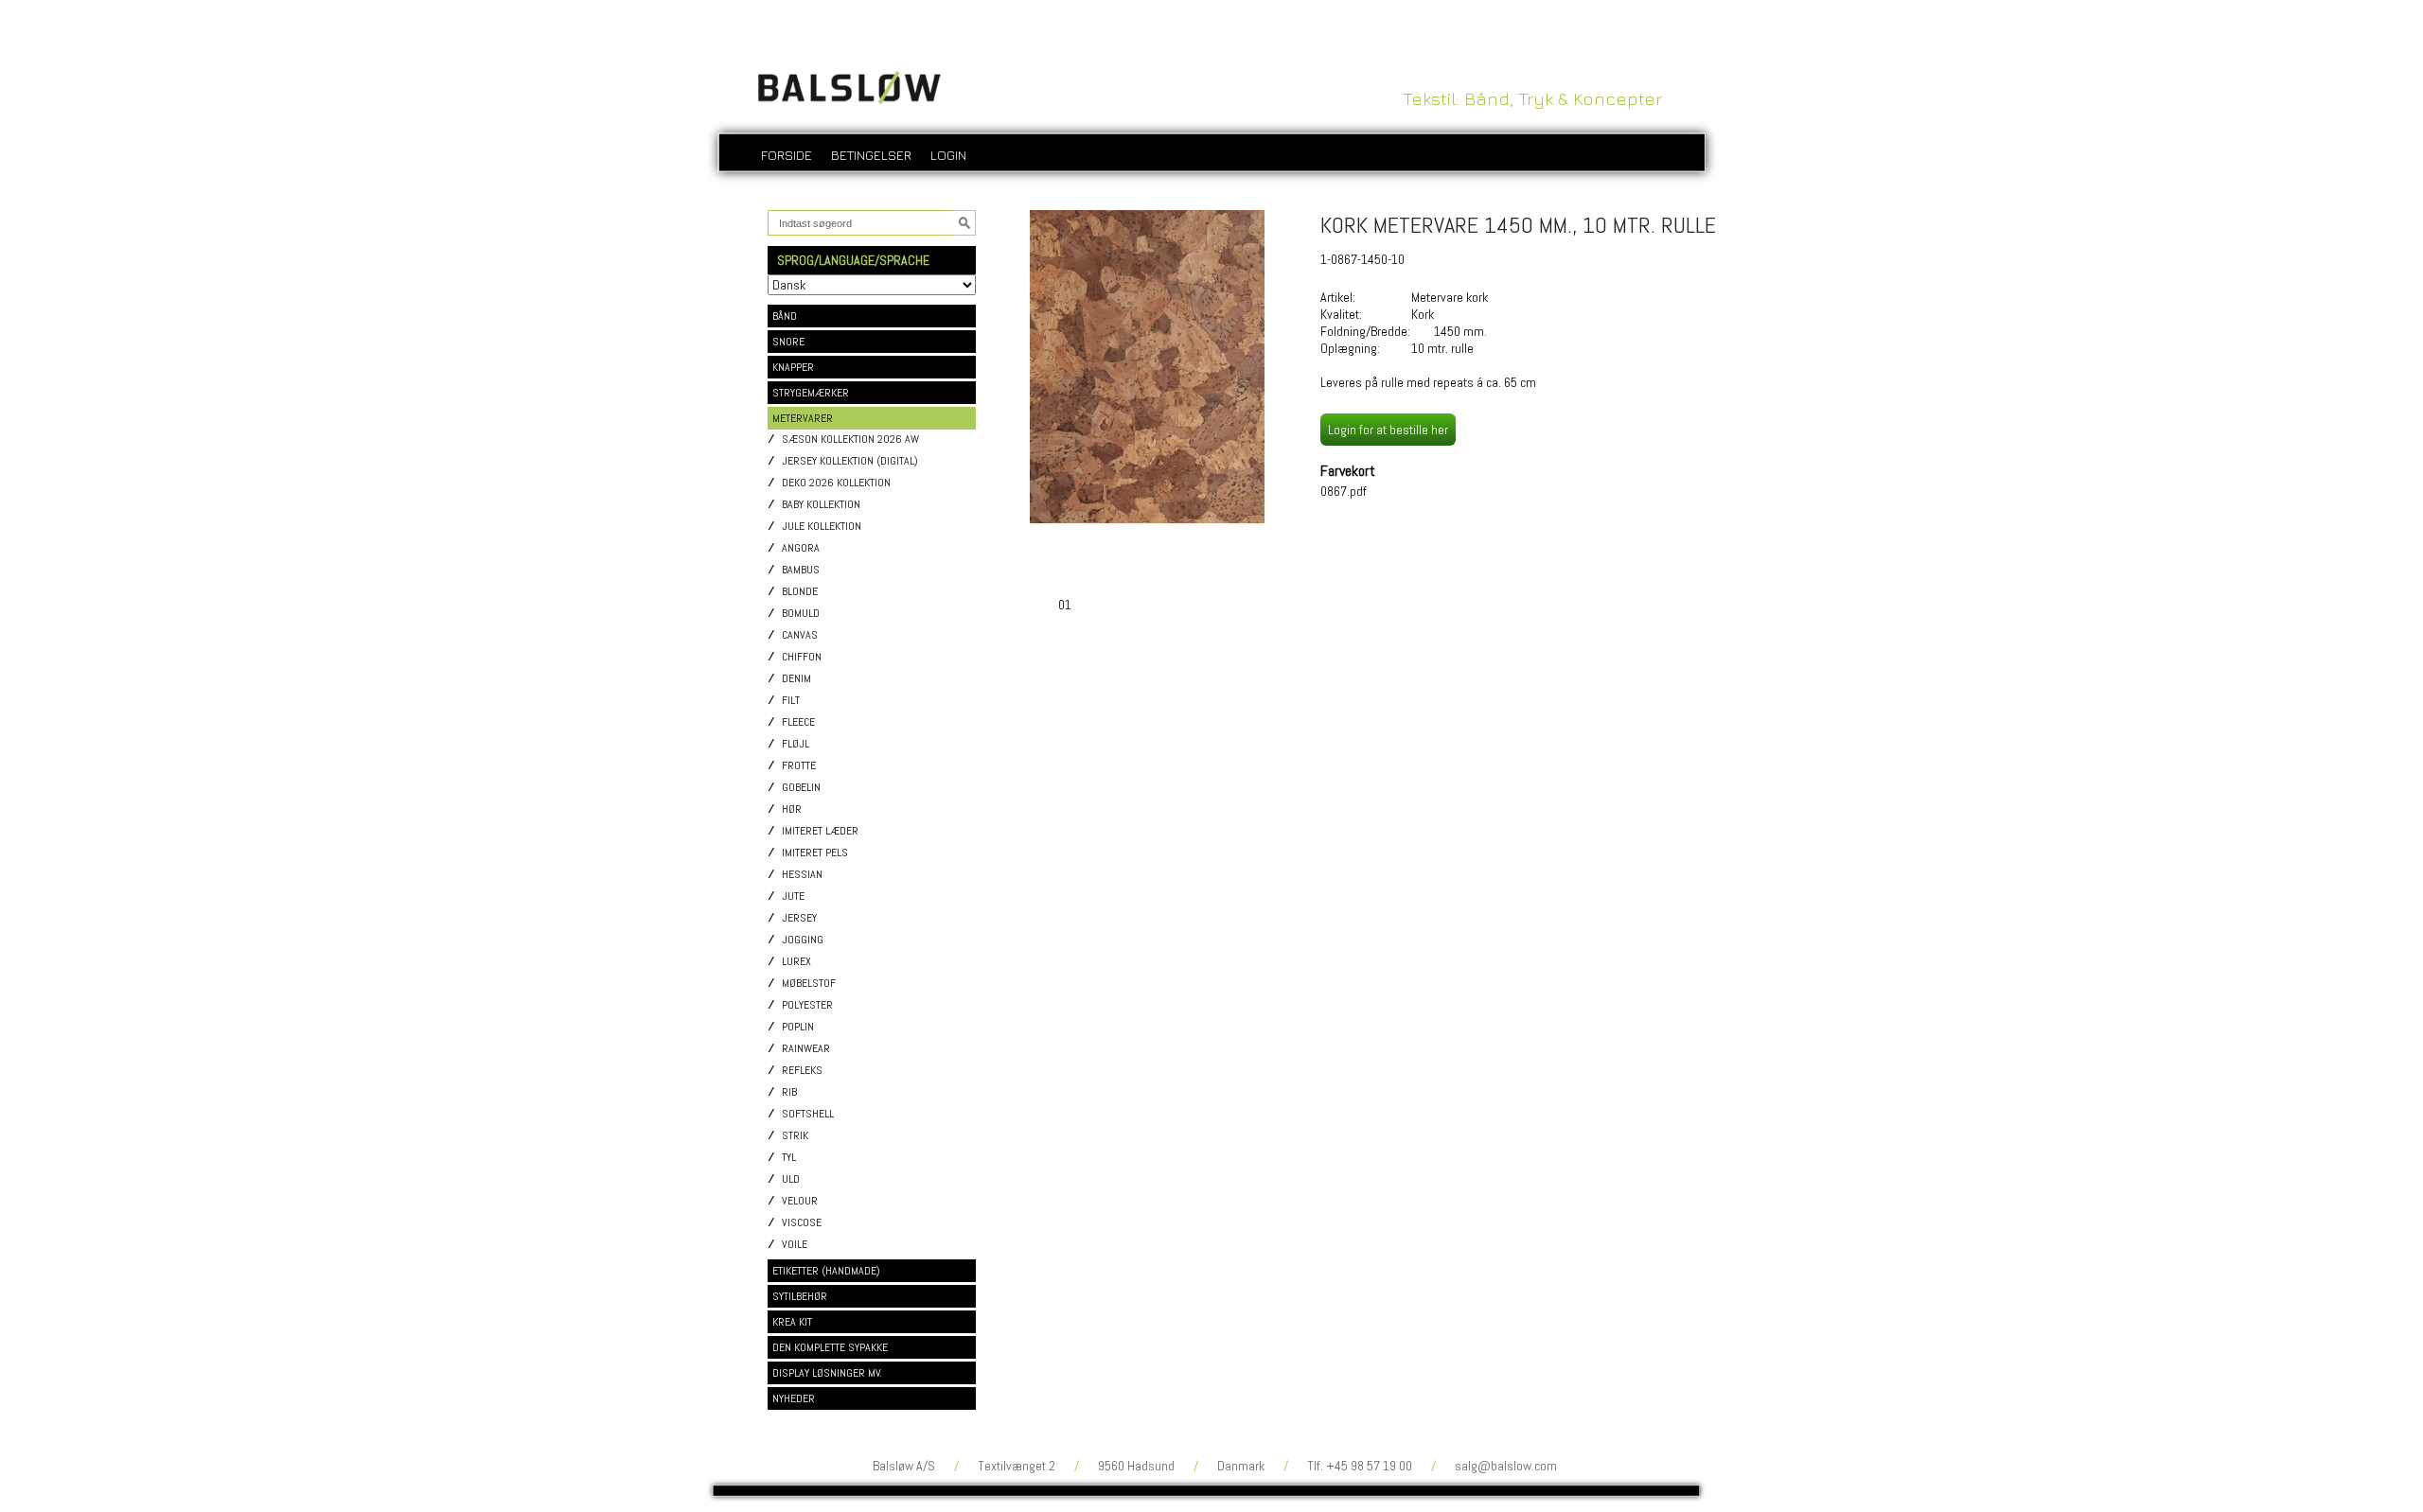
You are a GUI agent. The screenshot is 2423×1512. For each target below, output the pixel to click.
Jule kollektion (822, 527)
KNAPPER (793, 367)
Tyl (789, 1158)
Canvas (800, 635)
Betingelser (871, 155)
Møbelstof (809, 984)
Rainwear (806, 1049)
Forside (787, 155)
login (948, 155)
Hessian (802, 875)
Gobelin (801, 788)
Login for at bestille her (1388, 430)
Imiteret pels (815, 853)
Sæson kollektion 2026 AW (850, 440)
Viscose (802, 1223)
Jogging (803, 940)
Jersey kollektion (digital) (850, 461)
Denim (796, 679)
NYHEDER (794, 1398)
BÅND (785, 316)
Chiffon (802, 657)
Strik (795, 1136)
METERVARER (803, 418)
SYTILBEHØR (800, 1296)
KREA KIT (792, 1322)
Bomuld (801, 614)
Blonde (800, 592)
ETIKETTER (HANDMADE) (826, 1271)
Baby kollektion (821, 505)
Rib (789, 1092)
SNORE (788, 342)
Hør (792, 809)
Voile (795, 1245)
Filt (791, 701)
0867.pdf (1344, 491)
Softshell (808, 1114)
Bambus (801, 570)
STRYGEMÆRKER (811, 393)
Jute (793, 897)
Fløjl (796, 744)
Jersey (799, 918)
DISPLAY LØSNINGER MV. (827, 1373)
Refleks (802, 1071)
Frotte (799, 766)
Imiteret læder (820, 831)
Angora (801, 548)
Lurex (796, 962)
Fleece (798, 722)
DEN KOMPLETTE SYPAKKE (830, 1347)
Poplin (798, 1027)
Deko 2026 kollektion (836, 483)
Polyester (807, 1005)
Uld (791, 1179)
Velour (800, 1201)
